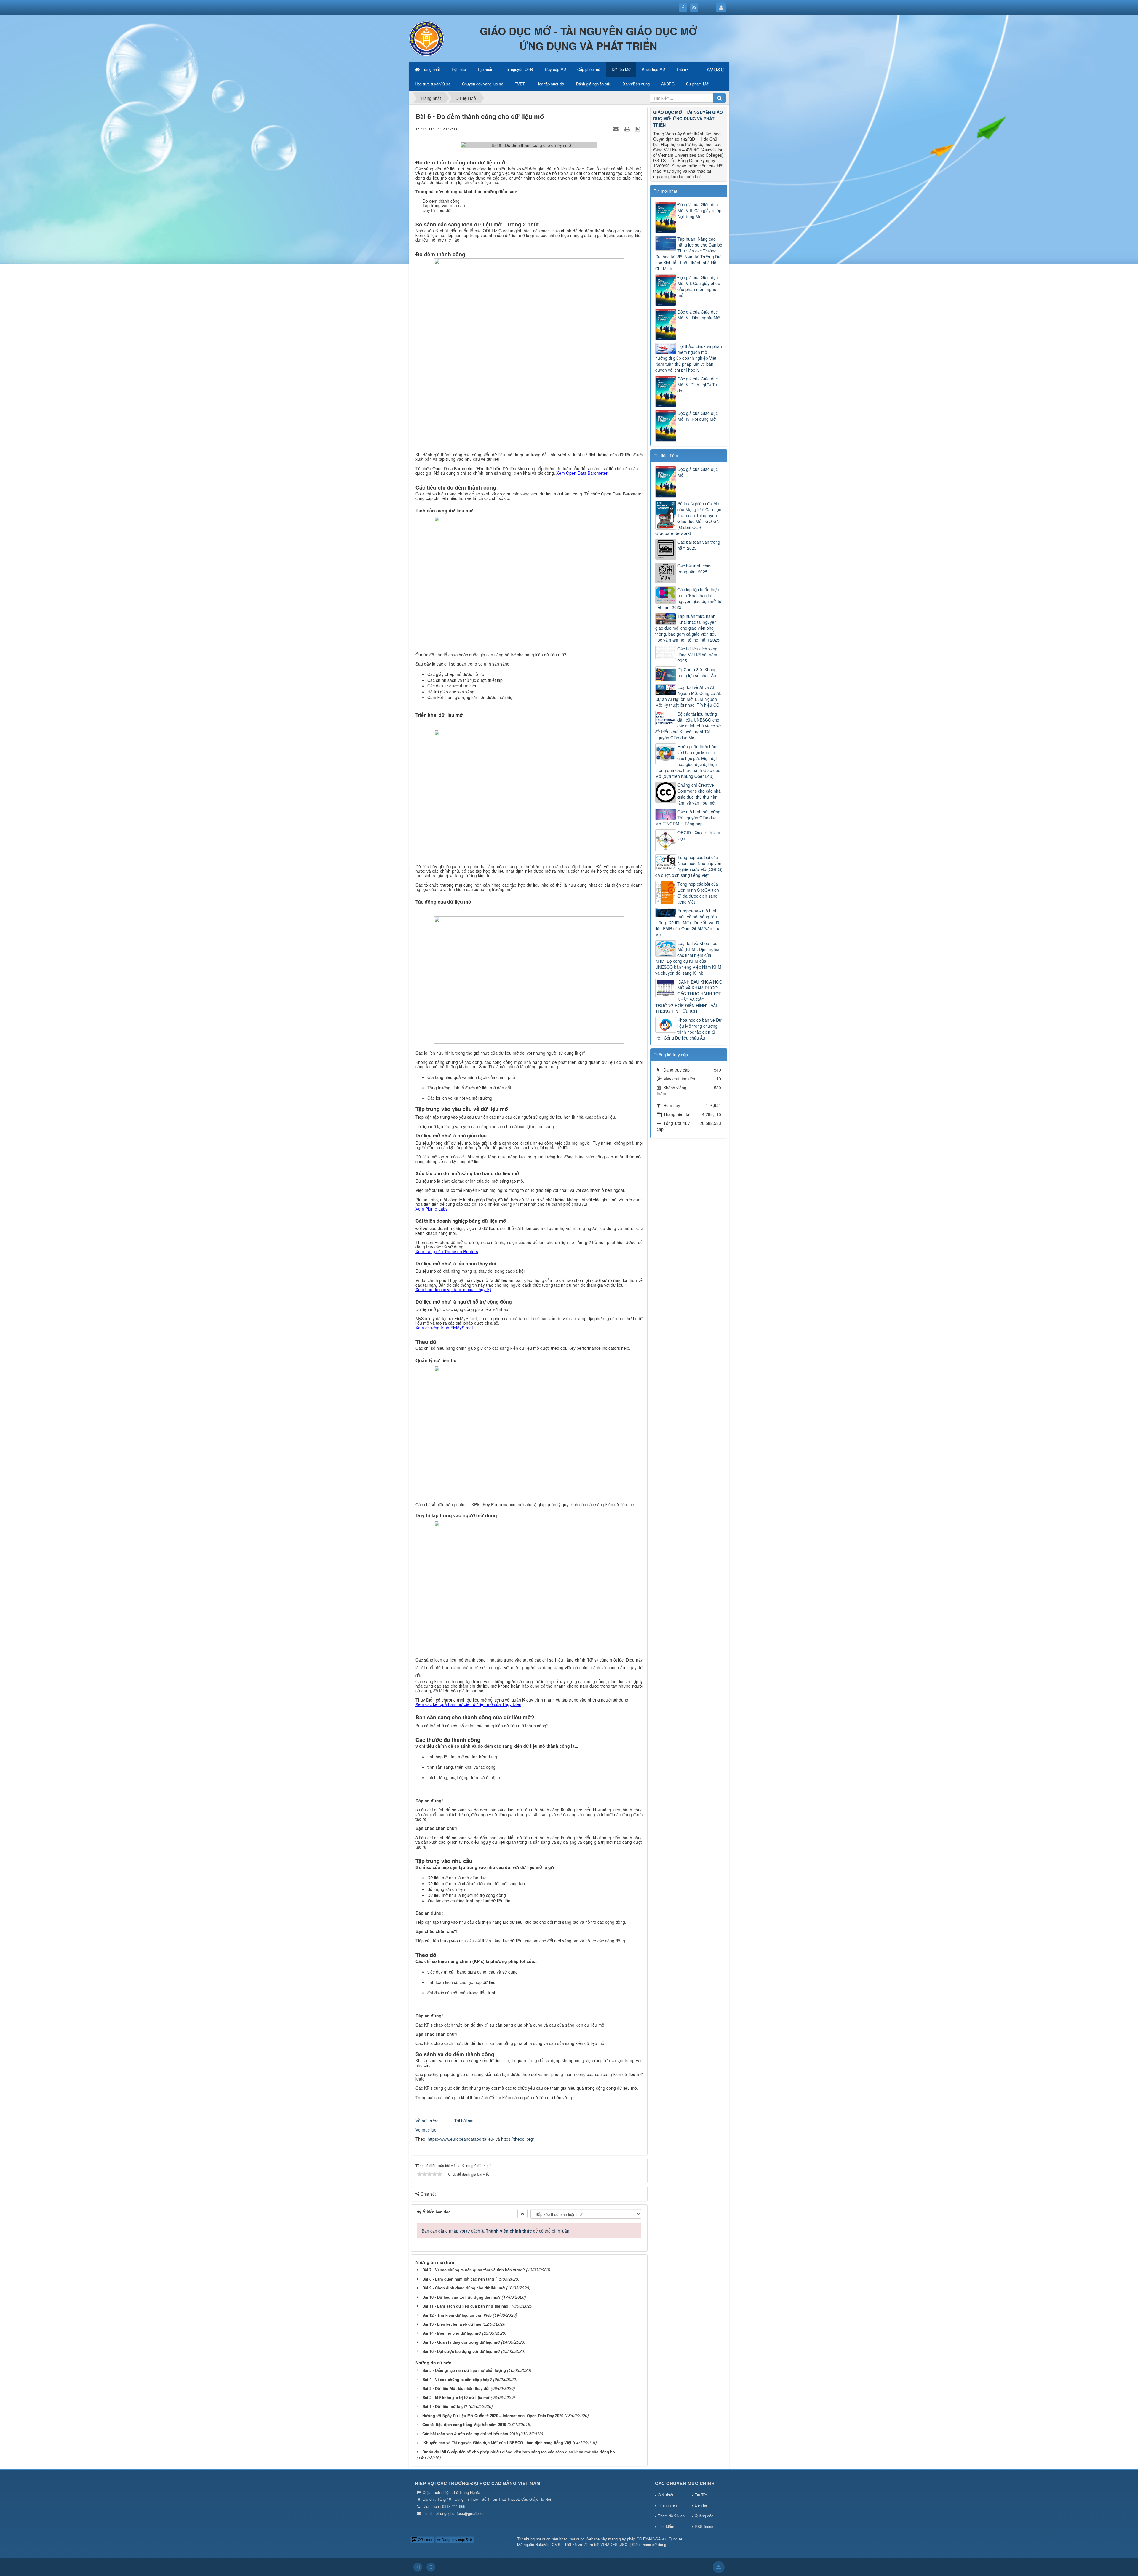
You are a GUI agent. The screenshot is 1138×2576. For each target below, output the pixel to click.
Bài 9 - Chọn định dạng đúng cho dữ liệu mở (464, 2288)
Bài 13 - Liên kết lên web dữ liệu (452, 2324)
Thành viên (667, 2505)
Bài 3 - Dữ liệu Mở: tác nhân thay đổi (456, 2388)
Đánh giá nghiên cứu (594, 84)
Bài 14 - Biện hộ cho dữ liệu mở (452, 2333)
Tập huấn (485, 69)
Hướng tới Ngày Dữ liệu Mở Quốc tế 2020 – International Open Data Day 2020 (493, 2416)
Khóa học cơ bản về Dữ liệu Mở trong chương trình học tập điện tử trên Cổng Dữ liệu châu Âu (688, 1029)
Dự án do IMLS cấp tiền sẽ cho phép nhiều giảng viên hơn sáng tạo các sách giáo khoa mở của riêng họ (519, 2452)
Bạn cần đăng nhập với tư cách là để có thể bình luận (496, 2231)
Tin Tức (701, 2495)
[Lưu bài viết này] (638, 129)
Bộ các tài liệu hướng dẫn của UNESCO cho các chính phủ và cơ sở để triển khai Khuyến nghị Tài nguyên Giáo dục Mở (688, 726)
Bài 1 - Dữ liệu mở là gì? (445, 2406)
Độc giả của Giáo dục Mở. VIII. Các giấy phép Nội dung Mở (699, 210)
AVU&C (716, 69)
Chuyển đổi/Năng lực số (483, 84)
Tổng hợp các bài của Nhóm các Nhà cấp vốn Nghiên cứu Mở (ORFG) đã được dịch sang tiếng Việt (689, 866)
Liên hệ (701, 2505)
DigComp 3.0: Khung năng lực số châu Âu (697, 672)
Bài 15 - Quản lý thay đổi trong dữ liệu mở (461, 2342)
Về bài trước (427, 2121)
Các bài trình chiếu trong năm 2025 (695, 569)
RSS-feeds (704, 2526)
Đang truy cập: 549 (456, 2539)
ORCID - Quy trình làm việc (699, 835)
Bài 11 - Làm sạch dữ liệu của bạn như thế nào (465, 2306)
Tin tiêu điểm (666, 455)
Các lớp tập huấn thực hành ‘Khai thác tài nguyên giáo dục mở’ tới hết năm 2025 (689, 598)
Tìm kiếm (666, 2526)
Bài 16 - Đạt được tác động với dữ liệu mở (461, 2351)
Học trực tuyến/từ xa (433, 84)
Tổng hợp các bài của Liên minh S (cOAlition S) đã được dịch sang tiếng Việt (698, 893)
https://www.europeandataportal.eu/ (461, 2139)
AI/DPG (668, 84)
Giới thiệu (666, 2495)
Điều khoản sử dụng (649, 2544)
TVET (520, 84)
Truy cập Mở (555, 69)
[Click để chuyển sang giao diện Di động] (431, 2567)
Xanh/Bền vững (636, 84)
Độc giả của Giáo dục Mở (698, 472)
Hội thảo (459, 69)
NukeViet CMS (548, 2544)
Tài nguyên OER (519, 69)
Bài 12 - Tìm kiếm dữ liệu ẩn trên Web (457, 2315)
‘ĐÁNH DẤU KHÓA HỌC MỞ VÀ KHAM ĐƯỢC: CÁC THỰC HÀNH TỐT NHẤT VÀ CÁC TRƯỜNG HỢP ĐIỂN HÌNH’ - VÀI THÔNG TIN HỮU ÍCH (689, 997)
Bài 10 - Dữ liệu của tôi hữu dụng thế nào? (461, 2297)
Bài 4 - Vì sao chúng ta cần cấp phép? (457, 2379)
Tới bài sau (465, 2121)
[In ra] (628, 129)
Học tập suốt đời (550, 84)
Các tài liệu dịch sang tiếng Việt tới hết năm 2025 (697, 655)
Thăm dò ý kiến (671, 2516)
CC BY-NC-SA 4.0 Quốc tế (659, 2539)
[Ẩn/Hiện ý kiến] (522, 2214)
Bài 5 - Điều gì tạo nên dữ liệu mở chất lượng (464, 2370)
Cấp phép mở (589, 69)
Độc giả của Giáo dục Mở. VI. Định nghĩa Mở (699, 315)
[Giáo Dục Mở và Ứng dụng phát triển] (427, 38)
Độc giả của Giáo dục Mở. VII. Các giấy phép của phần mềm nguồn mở (699, 286)
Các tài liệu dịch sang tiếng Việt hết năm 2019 (464, 2424)
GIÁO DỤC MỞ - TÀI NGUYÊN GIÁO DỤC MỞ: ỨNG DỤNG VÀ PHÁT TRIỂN (688, 119)
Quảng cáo (704, 2516)
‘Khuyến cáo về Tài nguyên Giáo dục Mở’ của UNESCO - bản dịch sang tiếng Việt (497, 2443)
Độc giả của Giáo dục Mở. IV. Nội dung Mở (698, 416)
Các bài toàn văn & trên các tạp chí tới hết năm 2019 (470, 2434)
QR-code (425, 2539)
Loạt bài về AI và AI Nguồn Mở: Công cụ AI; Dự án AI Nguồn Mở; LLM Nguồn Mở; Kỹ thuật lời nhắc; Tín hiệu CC (688, 696)
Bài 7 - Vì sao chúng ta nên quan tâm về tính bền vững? (474, 2270)
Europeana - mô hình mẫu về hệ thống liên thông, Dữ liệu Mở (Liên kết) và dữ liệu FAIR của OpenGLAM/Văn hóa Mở (688, 922)
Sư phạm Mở (697, 84)
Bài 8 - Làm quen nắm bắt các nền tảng (458, 2279)
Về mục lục (426, 2130)
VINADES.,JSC (614, 2544)
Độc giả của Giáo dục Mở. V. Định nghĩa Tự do (698, 385)
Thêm (681, 69)
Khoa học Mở (653, 69)
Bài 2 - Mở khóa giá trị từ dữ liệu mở (456, 2397)
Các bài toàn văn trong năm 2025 (699, 545)
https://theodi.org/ (518, 2139)
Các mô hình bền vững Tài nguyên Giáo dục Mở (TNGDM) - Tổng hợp (688, 818)
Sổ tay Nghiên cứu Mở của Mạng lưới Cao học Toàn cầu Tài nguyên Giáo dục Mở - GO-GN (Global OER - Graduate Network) (688, 518)
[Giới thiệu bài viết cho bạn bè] (617, 129)
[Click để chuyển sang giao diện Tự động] (418, 2567)
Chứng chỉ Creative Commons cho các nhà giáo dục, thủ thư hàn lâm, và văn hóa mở (699, 794)
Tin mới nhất (665, 191)
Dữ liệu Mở (621, 69)
